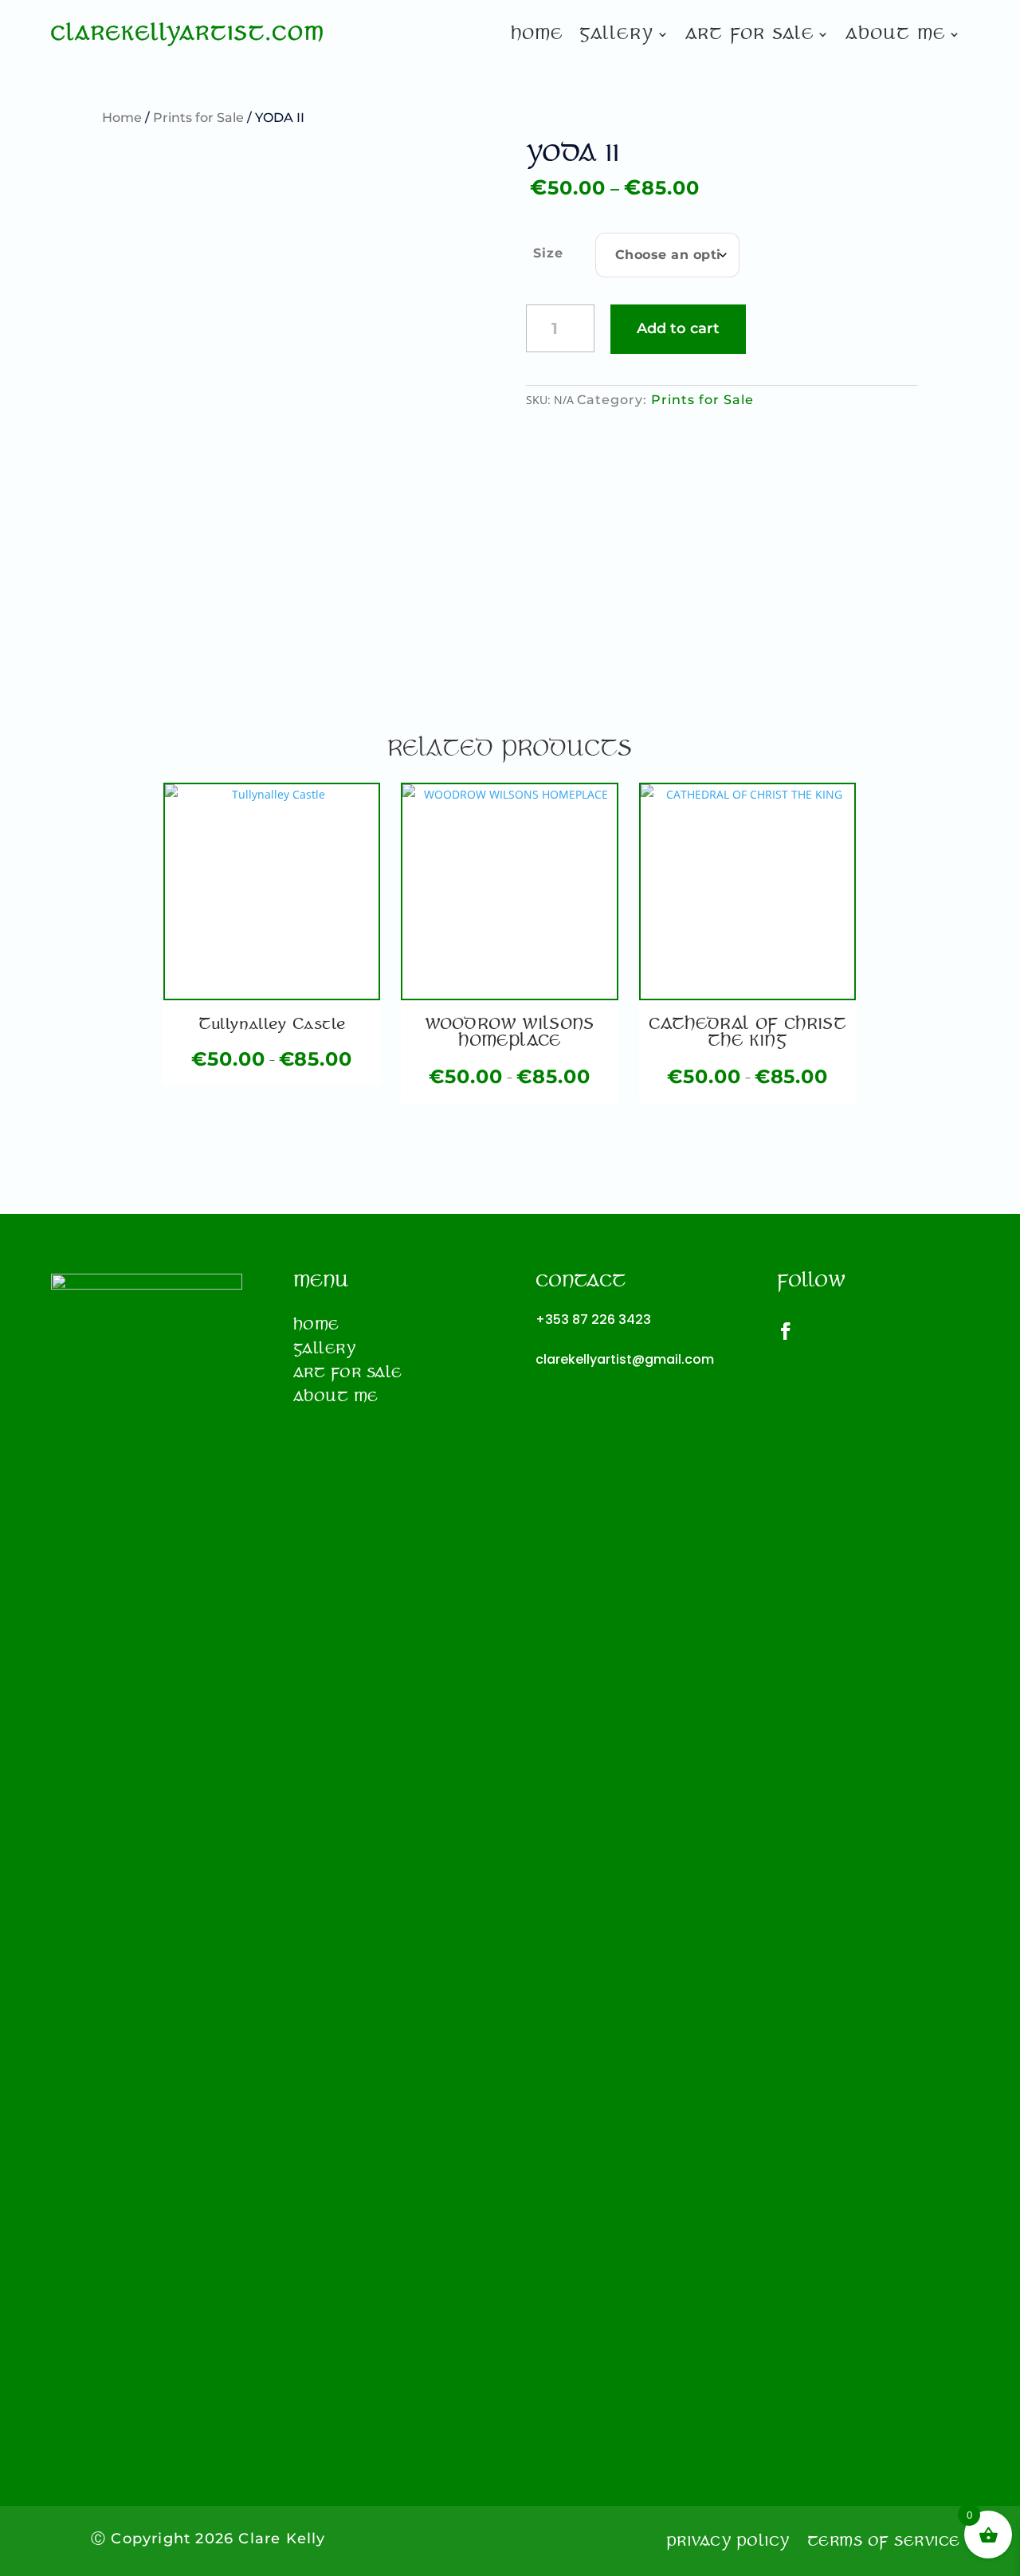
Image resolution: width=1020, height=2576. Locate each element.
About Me (895, 36)
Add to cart (678, 328)
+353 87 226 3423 (593, 1319)
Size (548, 253)
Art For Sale (749, 36)
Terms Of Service (884, 2543)
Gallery (616, 36)
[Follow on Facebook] (794, 1331)
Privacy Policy (728, 2543)
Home (537, 36)
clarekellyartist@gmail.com (625, 1359)
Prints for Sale (198, 118)
